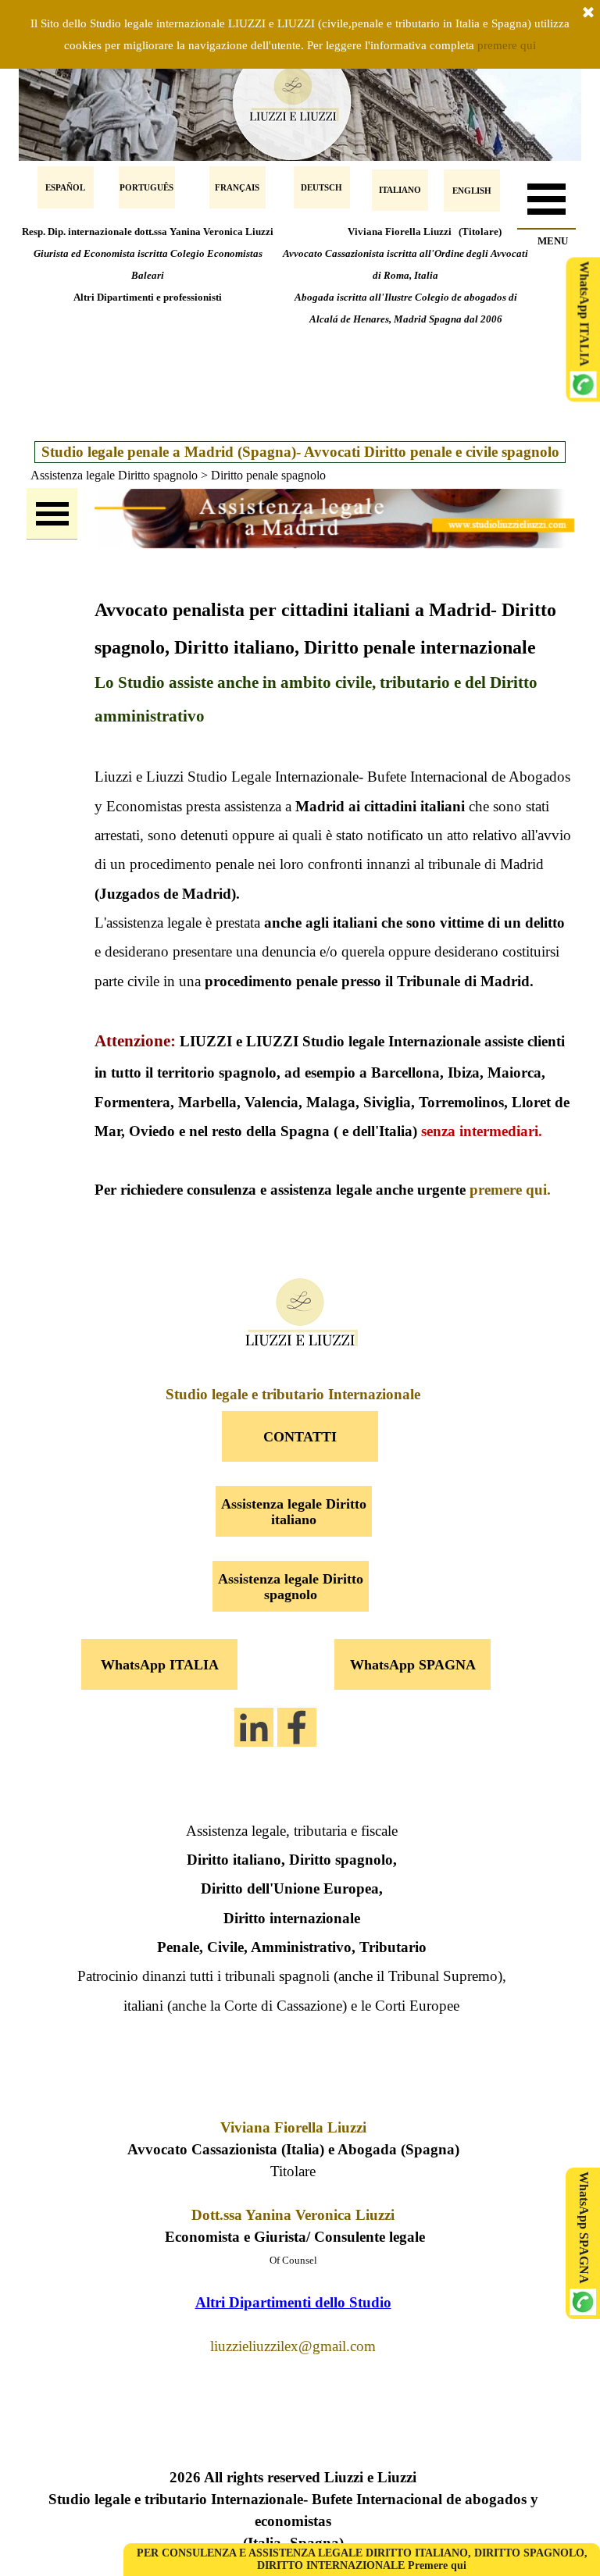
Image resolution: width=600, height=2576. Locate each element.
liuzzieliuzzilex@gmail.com (293, 2346)
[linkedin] (254, 1727)
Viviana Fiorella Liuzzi (293, 2127)
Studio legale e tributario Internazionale (293, 1394)
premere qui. (510, 1190)
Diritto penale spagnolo (268, 475)
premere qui (507, 45)
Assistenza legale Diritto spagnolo (114, 475)
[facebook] (297, 1727)
